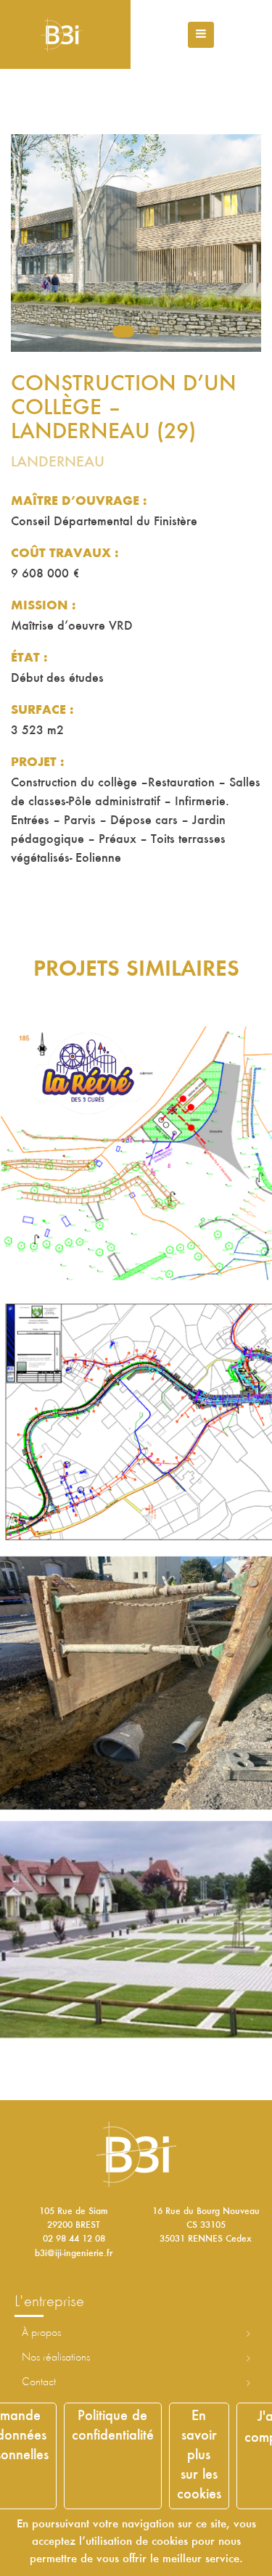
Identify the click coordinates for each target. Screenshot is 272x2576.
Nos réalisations (56, 2358)
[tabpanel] (136, 243)
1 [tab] (123, 332)
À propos (41, 2333)
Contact (39, 2382)
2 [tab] (154, 332)
